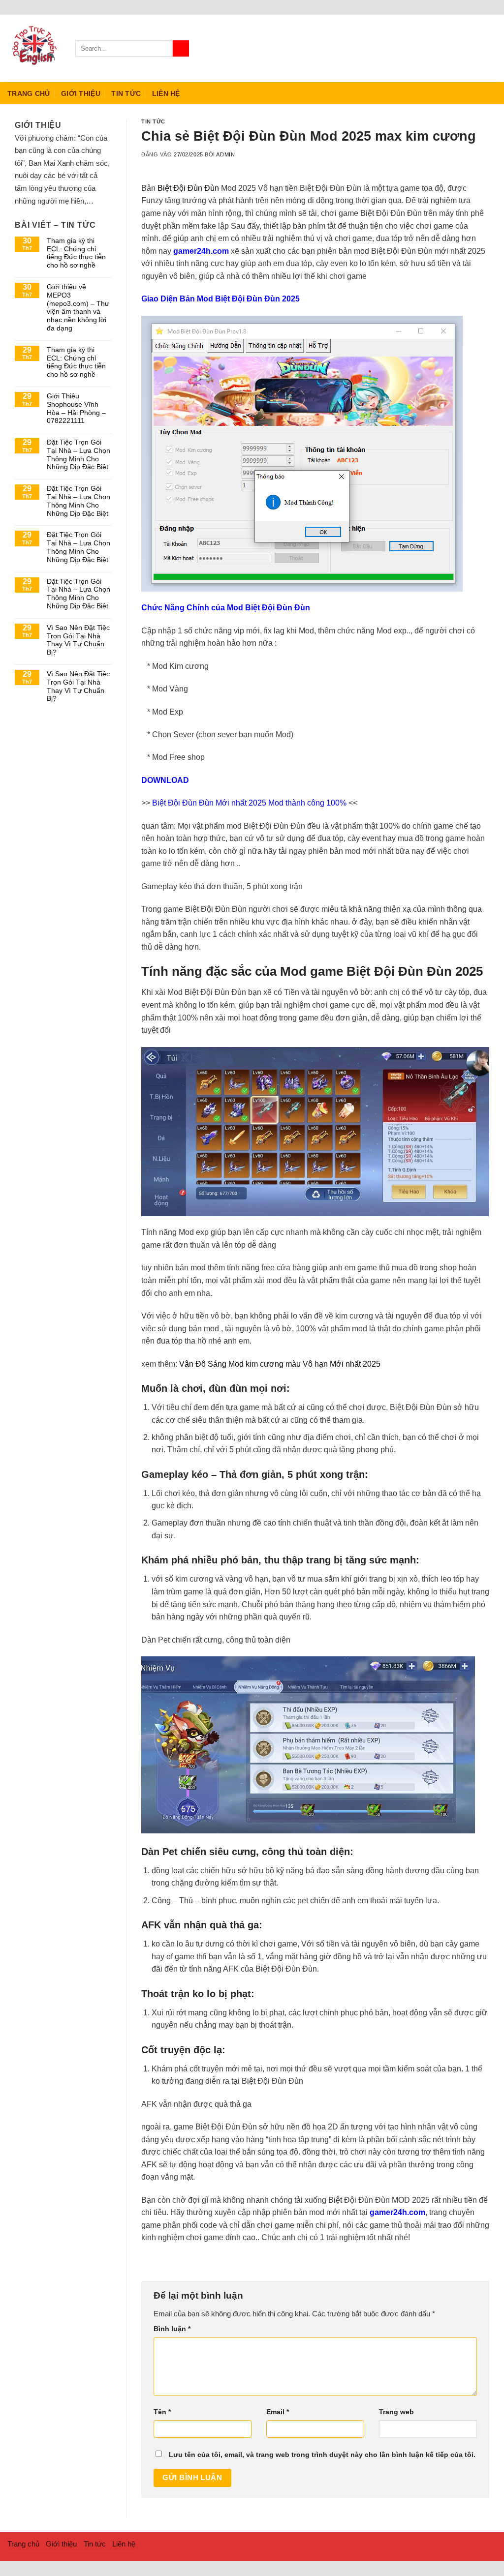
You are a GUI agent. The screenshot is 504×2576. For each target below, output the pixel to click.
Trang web (396, 2412)
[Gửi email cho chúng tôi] (490, 48)
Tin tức (126, 93)
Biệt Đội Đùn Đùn (188, 188)
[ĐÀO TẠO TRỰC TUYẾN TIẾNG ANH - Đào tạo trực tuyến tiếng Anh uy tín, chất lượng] (34, 49)
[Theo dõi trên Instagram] (465, 48)
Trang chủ (29, 93)
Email (278, 2412)
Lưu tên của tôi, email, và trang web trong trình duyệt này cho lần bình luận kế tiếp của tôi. (322, 2455)
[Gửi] (181, 49)
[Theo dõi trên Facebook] (452, 48)
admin (225, 154)
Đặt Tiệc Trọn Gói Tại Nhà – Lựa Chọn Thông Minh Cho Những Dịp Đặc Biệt (79, 454)
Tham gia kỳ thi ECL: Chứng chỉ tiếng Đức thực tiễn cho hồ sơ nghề (76, 253)
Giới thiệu (81, 93)
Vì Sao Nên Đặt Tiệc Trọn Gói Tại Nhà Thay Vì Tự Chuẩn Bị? (78, 640)
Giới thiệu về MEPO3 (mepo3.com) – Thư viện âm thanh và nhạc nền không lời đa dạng (78, 307)
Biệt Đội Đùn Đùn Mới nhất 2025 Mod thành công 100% (249, 803)
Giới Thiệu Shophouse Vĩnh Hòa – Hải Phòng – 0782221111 (76, 408)
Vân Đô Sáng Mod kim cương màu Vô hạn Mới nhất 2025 (280, 1364)
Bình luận (172, 2329)
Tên (162, 2412)
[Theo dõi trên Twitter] (477, 48)
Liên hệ (166, 93)
